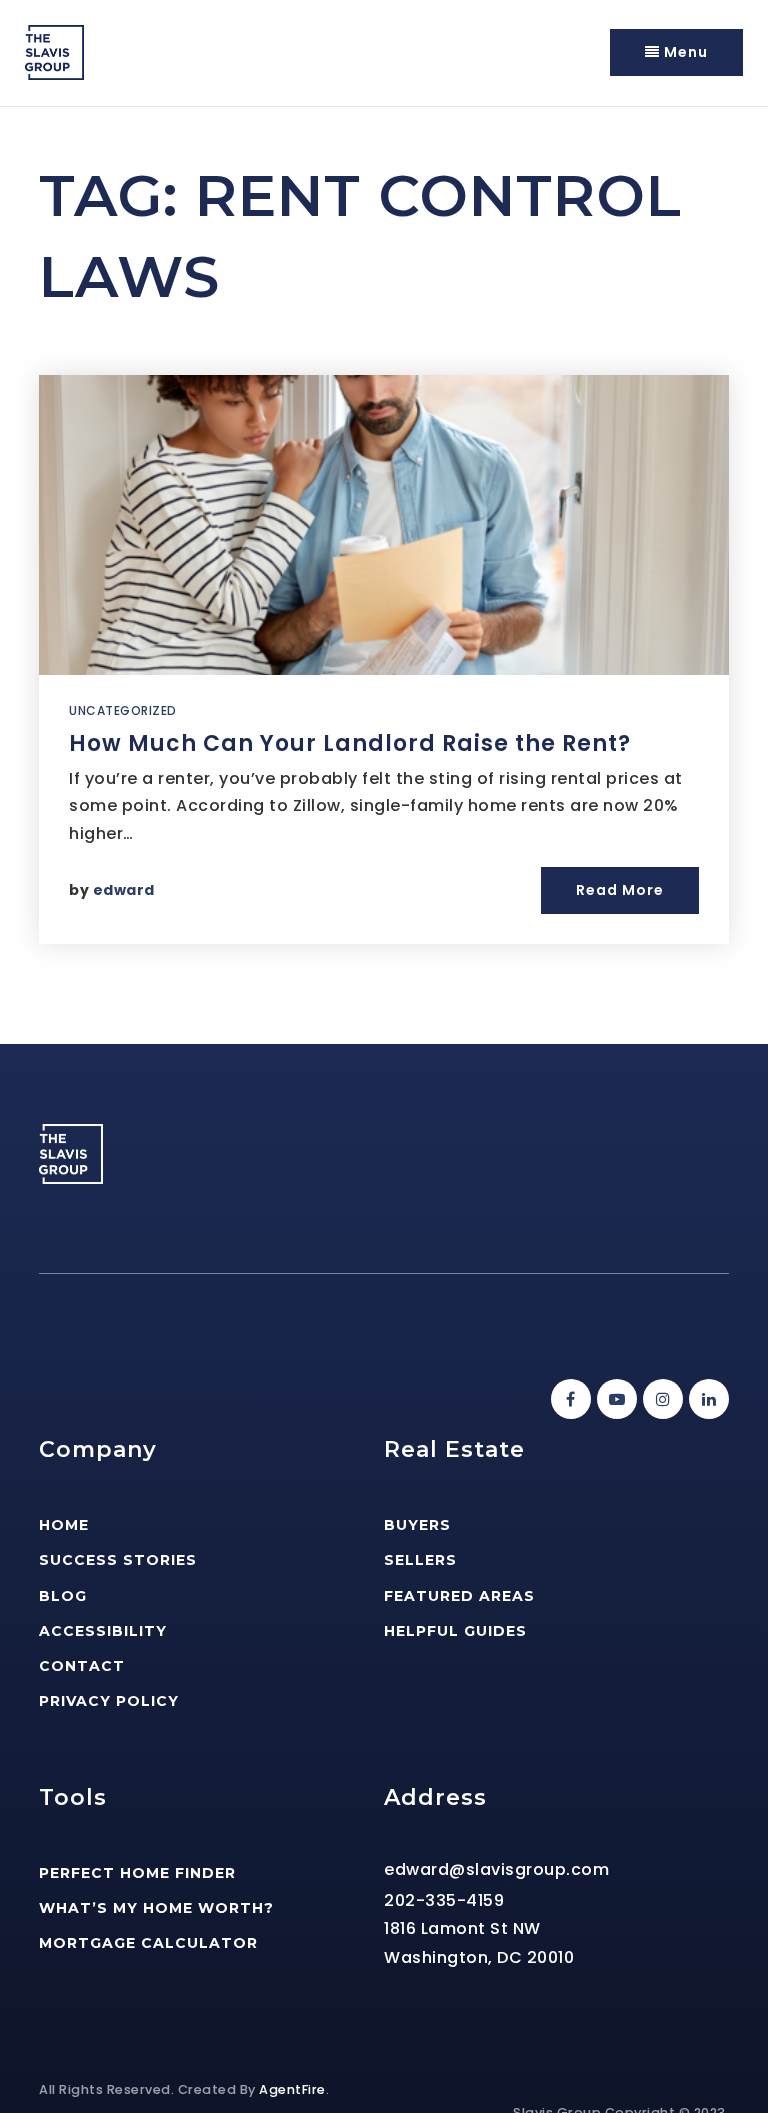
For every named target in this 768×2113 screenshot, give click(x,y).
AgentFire (292, 2089)
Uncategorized (123, 710)
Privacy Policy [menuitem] (109, 1701)
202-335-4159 (444, 1900)
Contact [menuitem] (82, 1666)
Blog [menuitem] (63, 1596)
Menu (684, 52)
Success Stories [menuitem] (118, 1560)
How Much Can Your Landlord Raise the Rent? (350, 743)
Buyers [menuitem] (417, 1525)
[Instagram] (660, 1399)
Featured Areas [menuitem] (459, 1596)
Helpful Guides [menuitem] (455, 1631)
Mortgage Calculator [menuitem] (148, 1943)
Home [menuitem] (64, 1525)
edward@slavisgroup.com (496, 1869)
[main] (384, 575)
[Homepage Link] (54, 51)
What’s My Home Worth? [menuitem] (156, 1908)
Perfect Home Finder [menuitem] (137, 1873)
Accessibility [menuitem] (103, 1631)
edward (124, 890)
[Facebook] (568, 1399)
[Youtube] (614, 1399)
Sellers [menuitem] (420, 1560)
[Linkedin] (706, 1399)
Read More (620, 890)
